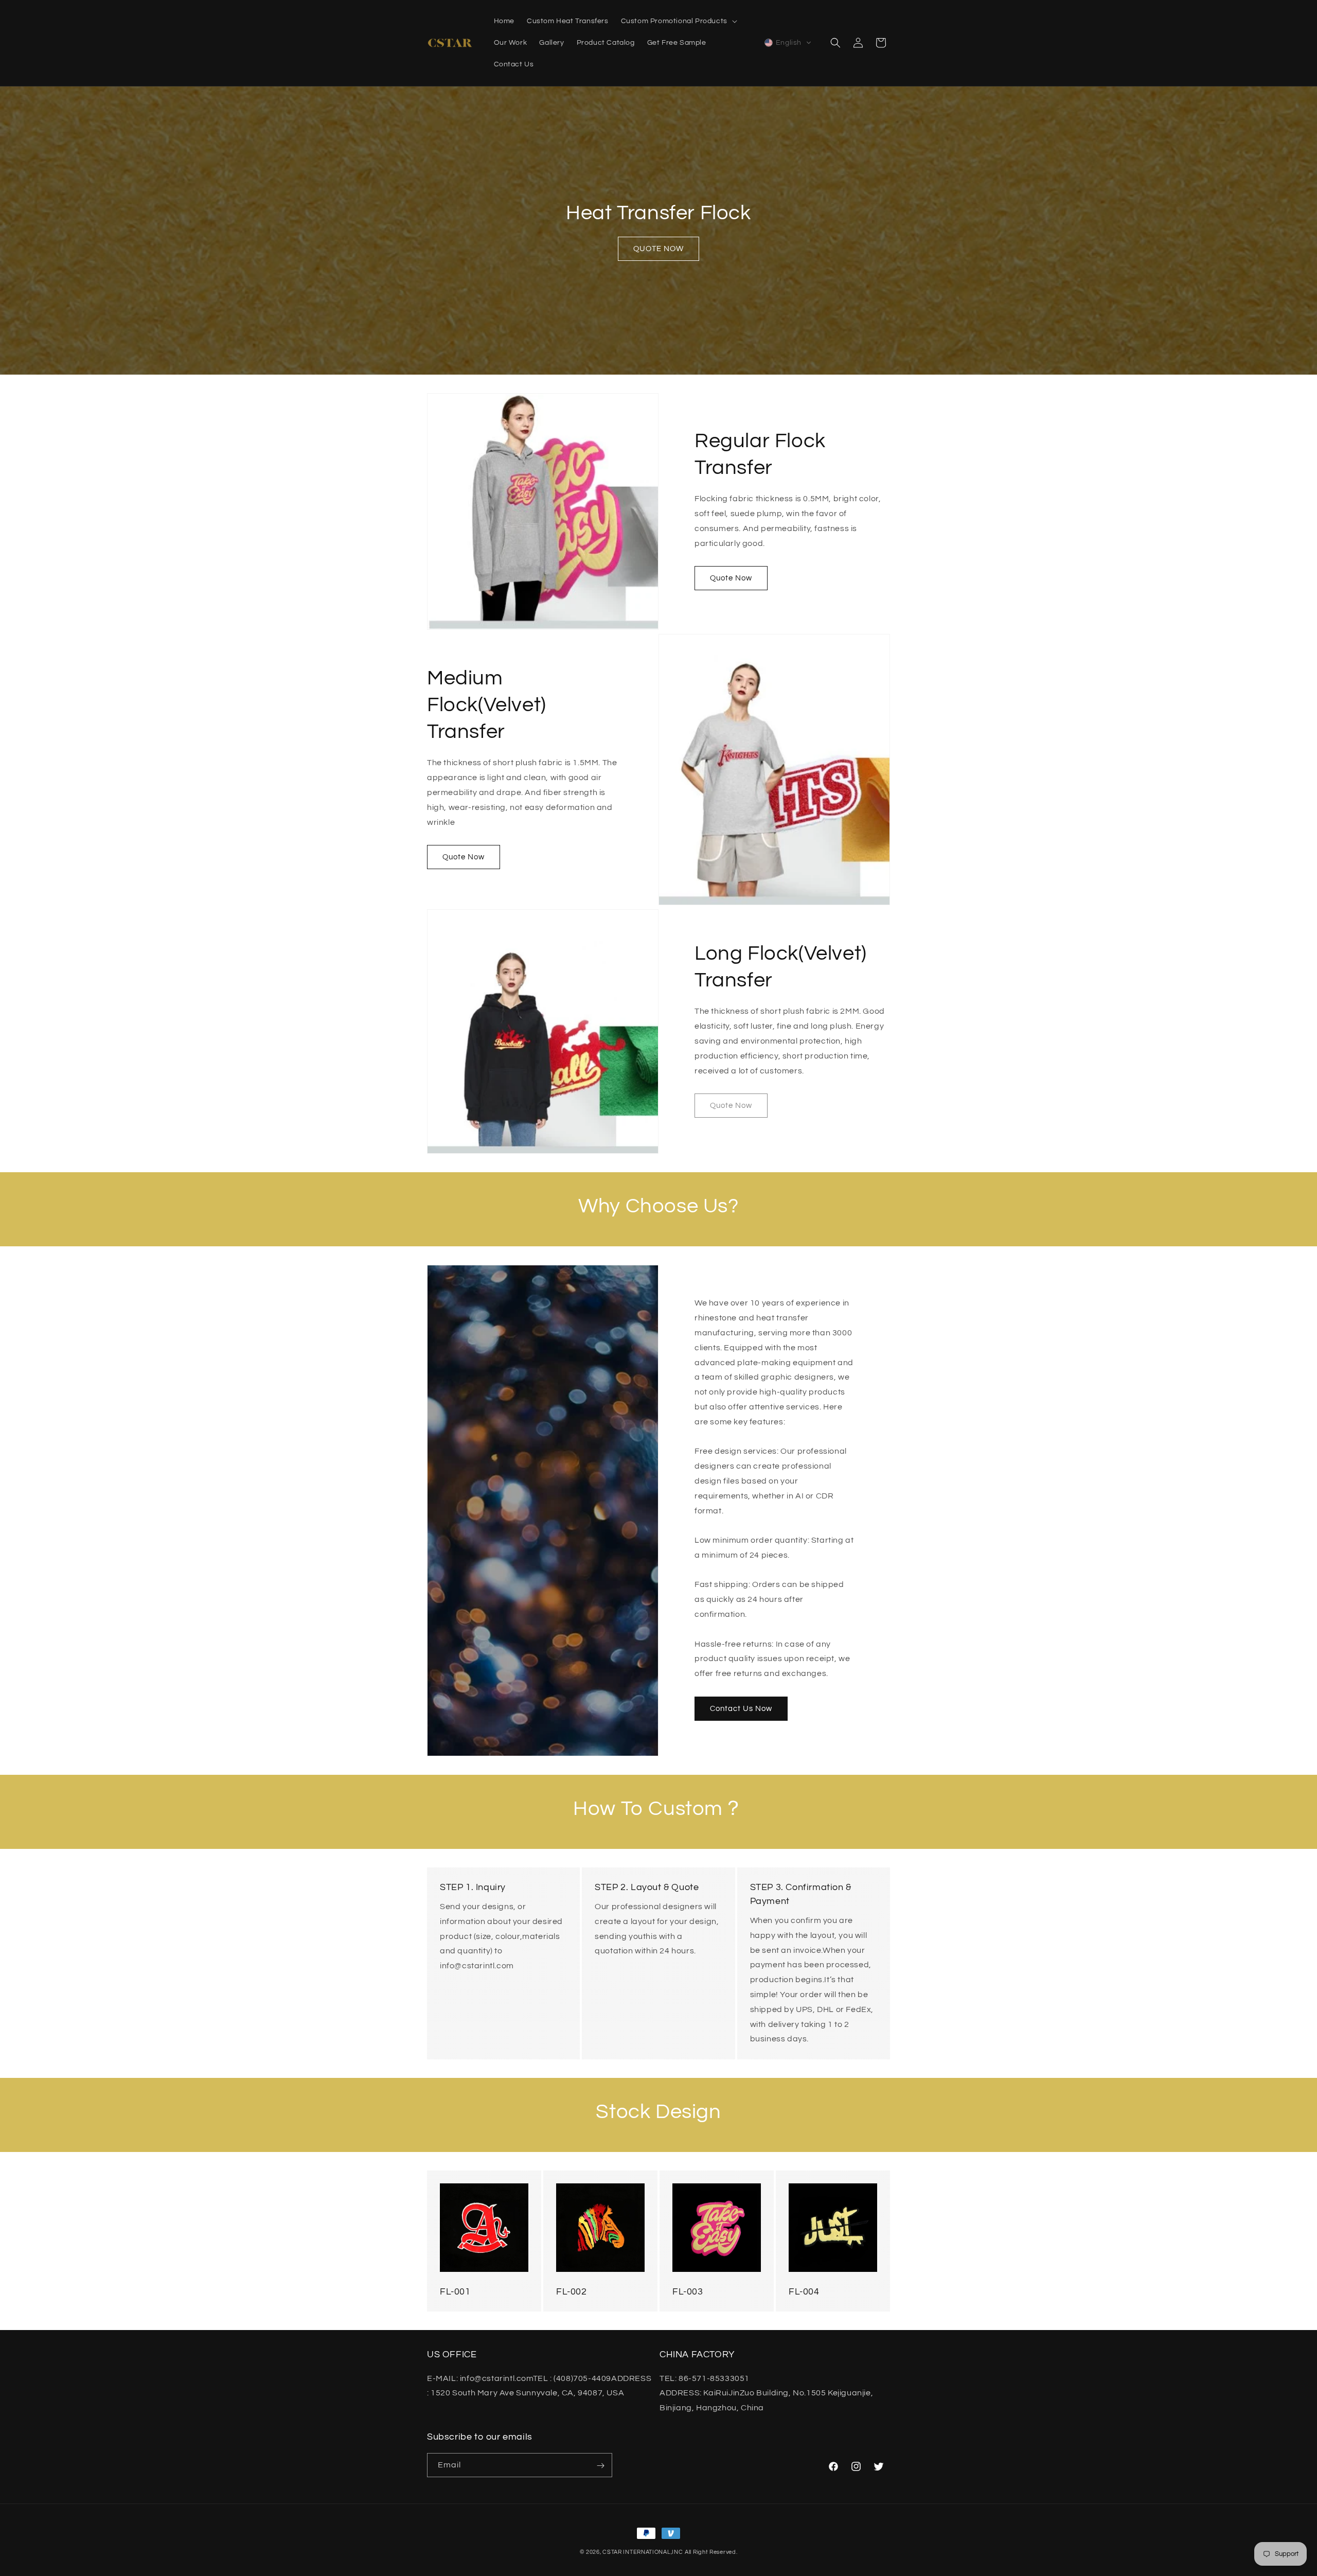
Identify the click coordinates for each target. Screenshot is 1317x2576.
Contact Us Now (741, 1708)
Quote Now (731, 578)
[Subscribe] (600, 2466)
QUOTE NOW (658, 249)
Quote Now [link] (731, 1105)
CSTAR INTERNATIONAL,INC (643, 2552)
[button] (678, 21)
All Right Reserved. (711, 2552)
